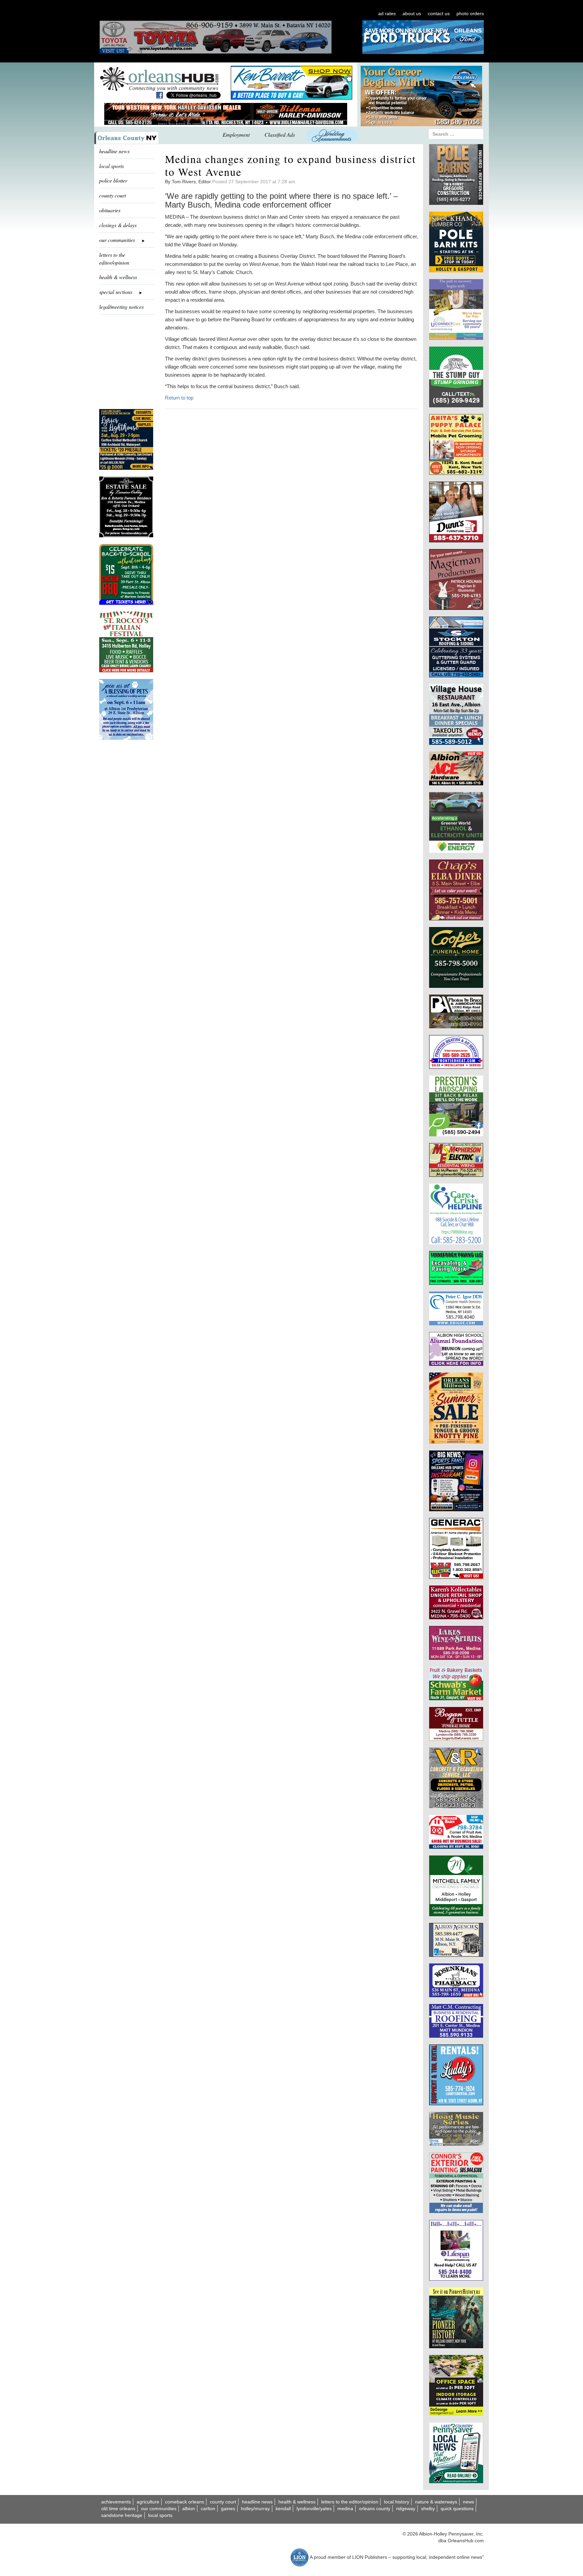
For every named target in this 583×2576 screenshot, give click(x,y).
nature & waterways (436, 2502)
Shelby (428, 2509)
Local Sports (160, 2515)
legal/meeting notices (121, 307)
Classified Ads (280, 134)
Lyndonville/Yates (314, 2509)
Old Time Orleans (118, 2509)
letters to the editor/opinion (114, 259)
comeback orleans (185, 2502)
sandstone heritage (122, 2515)
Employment (236, 134)
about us (412, 13)
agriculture (148, 2502)
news (468, 2502)
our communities (159, 2509)
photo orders (470, 13)
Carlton (208, 2509)
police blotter (113, 180)
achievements (116, 2502)
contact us (439, 13)
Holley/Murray (255, 2509)
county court (113, 195)
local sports (112, 166)
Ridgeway (406, 2509)
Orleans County (375, 2509)
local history (397, 2502)
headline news (114, 151)
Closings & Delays (118, 225)
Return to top (179, 398)
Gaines (228, 2509)
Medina (345, 2509)
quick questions (457, 2509)
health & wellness (118, 277)
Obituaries (110, 210)
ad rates (387, 13)
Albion (189, 2509)
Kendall (283, 2509)
